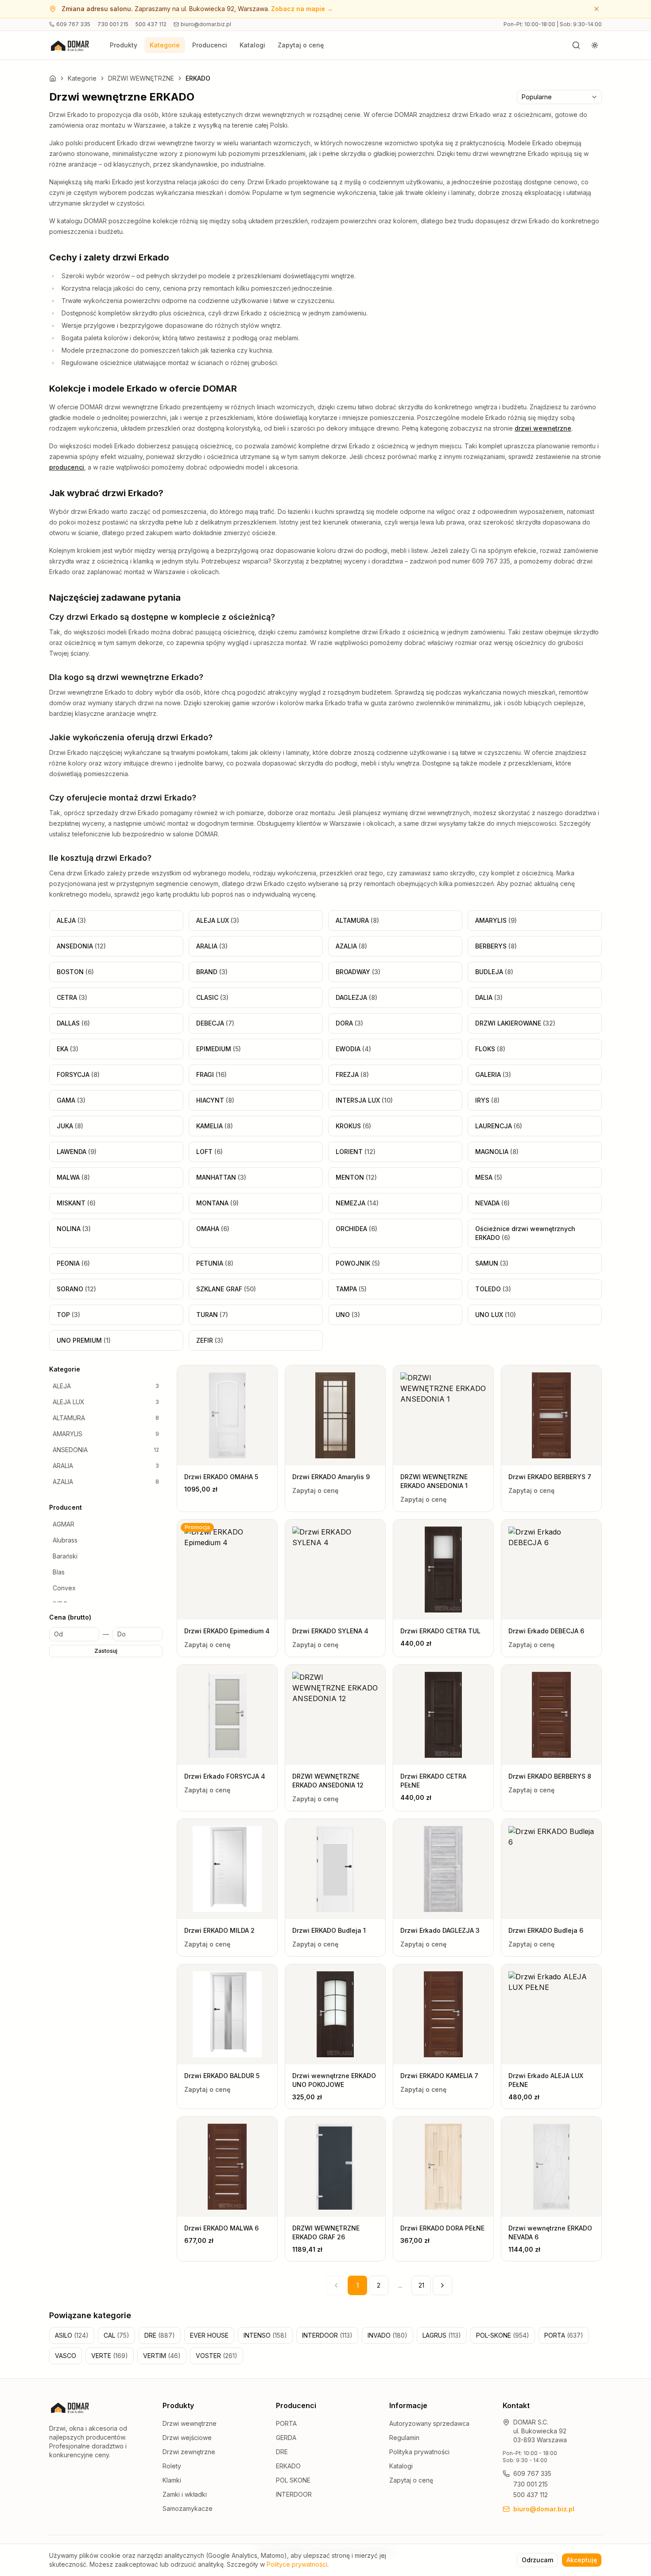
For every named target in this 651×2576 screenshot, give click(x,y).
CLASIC (212, 997)
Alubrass (65, 1540)
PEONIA (73, 1263)
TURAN (212, 1315)
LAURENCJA (499, 1126)
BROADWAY (358, 972)
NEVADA (492, 1203)
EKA (68, 1049)
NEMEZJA (357, 1203)
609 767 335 (73, 24)
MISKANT (76, 1203)
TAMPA (351, 1289)
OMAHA (213, 1229)
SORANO (76, 1289)
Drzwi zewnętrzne (189, 2452)
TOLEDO (493, 1289)
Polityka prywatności (419, 2452)
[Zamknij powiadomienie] (597, 9)
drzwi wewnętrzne (543, 428)
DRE (160, 2335)
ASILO (72, 2335)
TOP (68, 1315)
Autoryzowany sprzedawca (429, 2423)
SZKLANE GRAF (226, 1289)
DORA (349, 1023)
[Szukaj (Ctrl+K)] (576, 45)
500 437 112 (151, 24)
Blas (59, 1572)
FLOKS (490, 1049)
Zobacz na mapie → (302, 9)
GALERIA (493, 1074)
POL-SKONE (503, 2335)
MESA (489, 1177)
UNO (348, 1315)
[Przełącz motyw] (595, 45)
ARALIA (212, 946)
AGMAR (64, 1524)
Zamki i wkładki (185, 2494)
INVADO (387, 2335)
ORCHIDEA (356, 1229)
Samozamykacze (188, 2508)
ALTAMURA (357, 920)
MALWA (73, 1177)
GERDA (286, 2438)
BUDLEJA (494, 972)
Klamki (172, 2480)
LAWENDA (77, 1152)
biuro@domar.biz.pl (206, 24)
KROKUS (353, 1126)
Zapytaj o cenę (301, 45)
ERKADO (288, 2466)
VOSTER (217, 2356)
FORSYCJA (78, 1074)
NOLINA (74, 1229)
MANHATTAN (221, 1177)
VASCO (66, 2356)
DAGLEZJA (356, 997)
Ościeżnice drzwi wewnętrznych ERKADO (525, 1233)
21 (421, 2285)
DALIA (489, 997)
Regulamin (404, 2438)
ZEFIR (210, 1340)
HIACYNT (215, 1100)
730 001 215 (113, 24)
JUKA (70, 1126)
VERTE (110, 2356)
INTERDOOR (327, 2335)
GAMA (71, 1100)
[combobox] (559, 97)
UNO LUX (496, 1315)
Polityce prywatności (297, 2564)
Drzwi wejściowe (187, 2438)
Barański (65, 1556)
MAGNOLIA (497, 1152)
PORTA (564, 2335)
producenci (67, 467)
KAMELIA (215, 1126)
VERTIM (162, 2356)
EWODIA (353, 1049)
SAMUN (492, 1263)
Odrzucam (537, 2560)
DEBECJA (215, 1023)
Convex (64, 1588)
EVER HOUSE (209, 2335)
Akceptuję (582, 2560)
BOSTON (75, 972)
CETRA (72, 997)
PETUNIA (215, 1263)
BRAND (212, 972)
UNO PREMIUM (84, 1340)
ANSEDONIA (81, 946)
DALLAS (73, 1023)
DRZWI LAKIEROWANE (515, 1023)
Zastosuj (106, 1651)
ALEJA (71, 920)
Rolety (172, 2466)
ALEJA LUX (218, 920)
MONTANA (217, 1203)
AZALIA (351, 946)
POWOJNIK (358, 1263)
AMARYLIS (496, 920)
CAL (116, 2335)
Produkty (124, 45)
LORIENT (356, 1152)
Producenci (210, 45)
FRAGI (211, 1074)
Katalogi (252, 45)
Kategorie (165, 45)
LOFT (209, 1152)
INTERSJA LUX (364, 1100)
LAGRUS (442, 2335)
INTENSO (265, 2335)
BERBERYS (496, 946)
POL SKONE (293, 2480)
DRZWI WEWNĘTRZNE (141, 78)
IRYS (487, 1100)
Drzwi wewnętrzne (190, 2423)
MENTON (356, 1177)
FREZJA (352, 1074)
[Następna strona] (442, 2285)
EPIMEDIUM (219, 1049)
